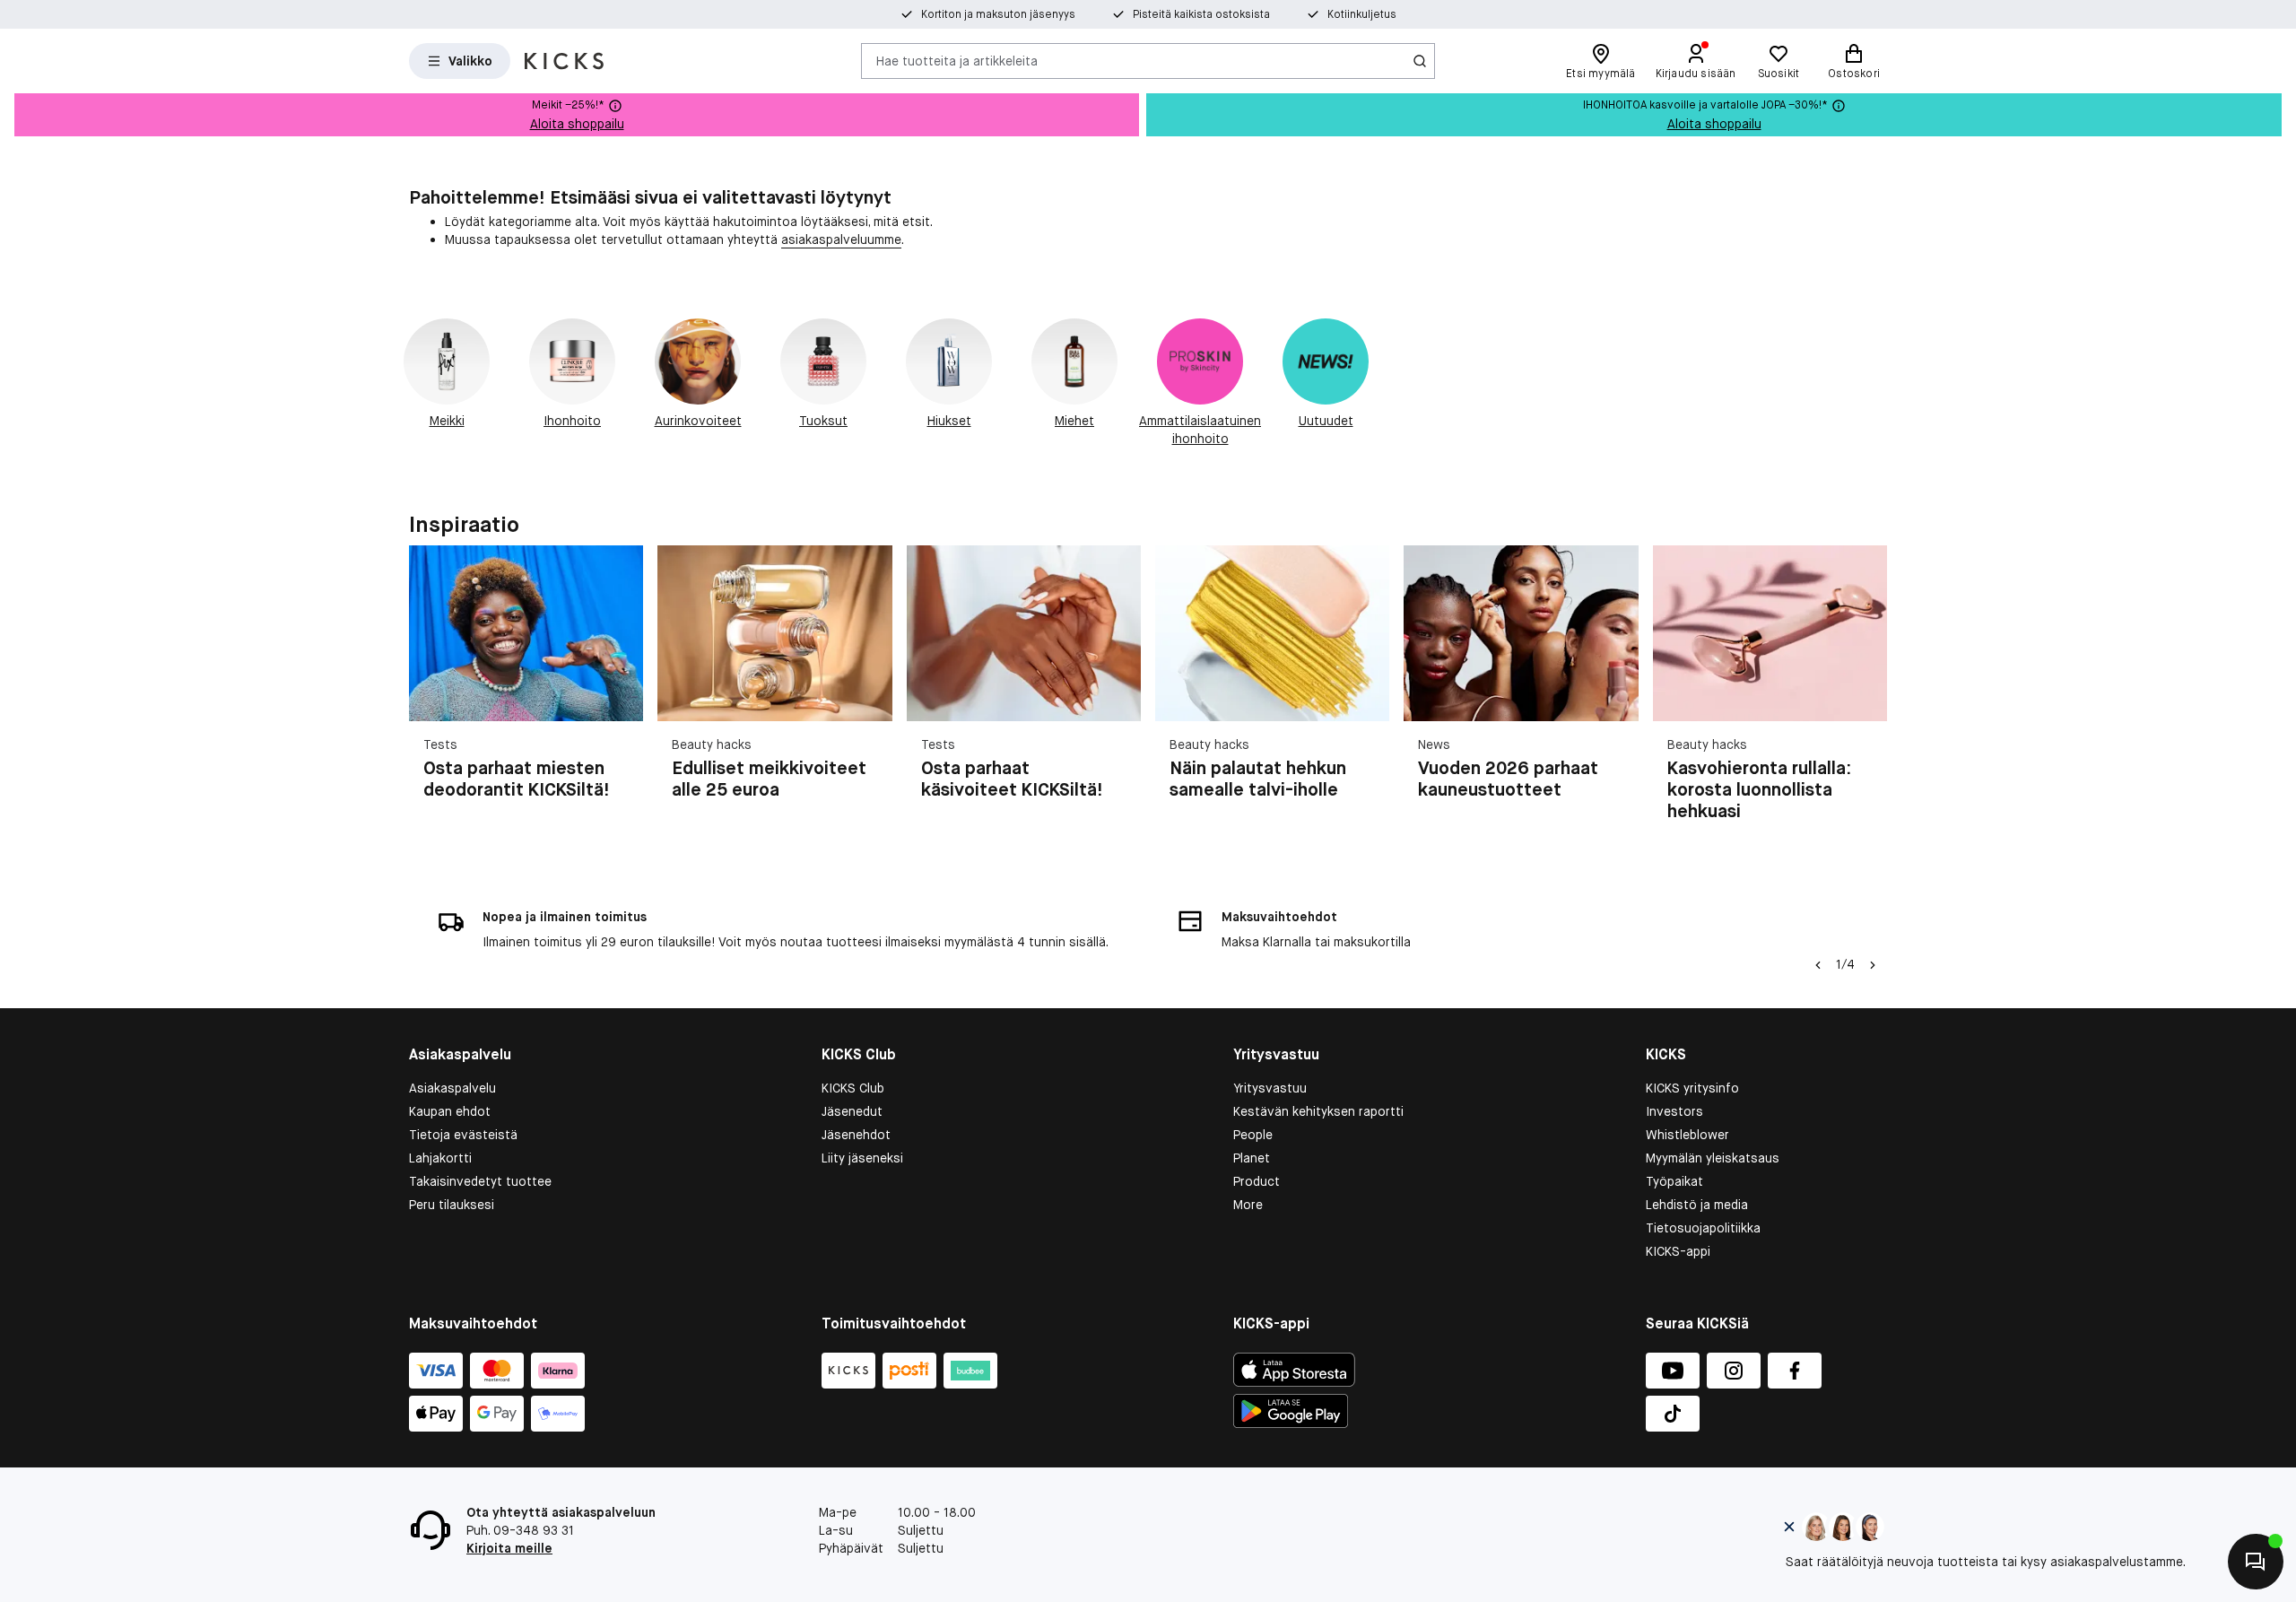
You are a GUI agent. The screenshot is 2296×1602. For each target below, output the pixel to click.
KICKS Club (853, 1088)
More (1248, 1205)
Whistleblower (1687, 1135)
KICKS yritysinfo (1692, 1088)
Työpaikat (1674, 1181)
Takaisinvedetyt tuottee (480, 1181)
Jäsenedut (852, 1111)
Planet (1252, 1158)
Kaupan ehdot (450, 1111)
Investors (1674, 1111)
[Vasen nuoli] (1818, 965)
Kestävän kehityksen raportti (1318, 1111)
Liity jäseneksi (862, 1158)
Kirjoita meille (509, 1548)
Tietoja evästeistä (463, 1135)
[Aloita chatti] (2256, 1562)
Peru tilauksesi (452, 1205)
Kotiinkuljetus (1362, 14)
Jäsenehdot (856, 1135)
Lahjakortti (440, 1158)
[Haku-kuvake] (1420, 61)
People (1253, 1135)
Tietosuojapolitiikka (1703, 1228)
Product (1257, 1181)
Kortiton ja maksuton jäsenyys (998, 14)
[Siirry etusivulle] (564, 61)
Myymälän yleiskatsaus (1713, 1158)
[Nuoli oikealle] (1865, 694)
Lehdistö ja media (1697, 1205)
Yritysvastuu (1270, 1088)
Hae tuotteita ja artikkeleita (957, 60)
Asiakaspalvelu (452, 1088)
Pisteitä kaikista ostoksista (1201, 14)
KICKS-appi (1678, 1251)
